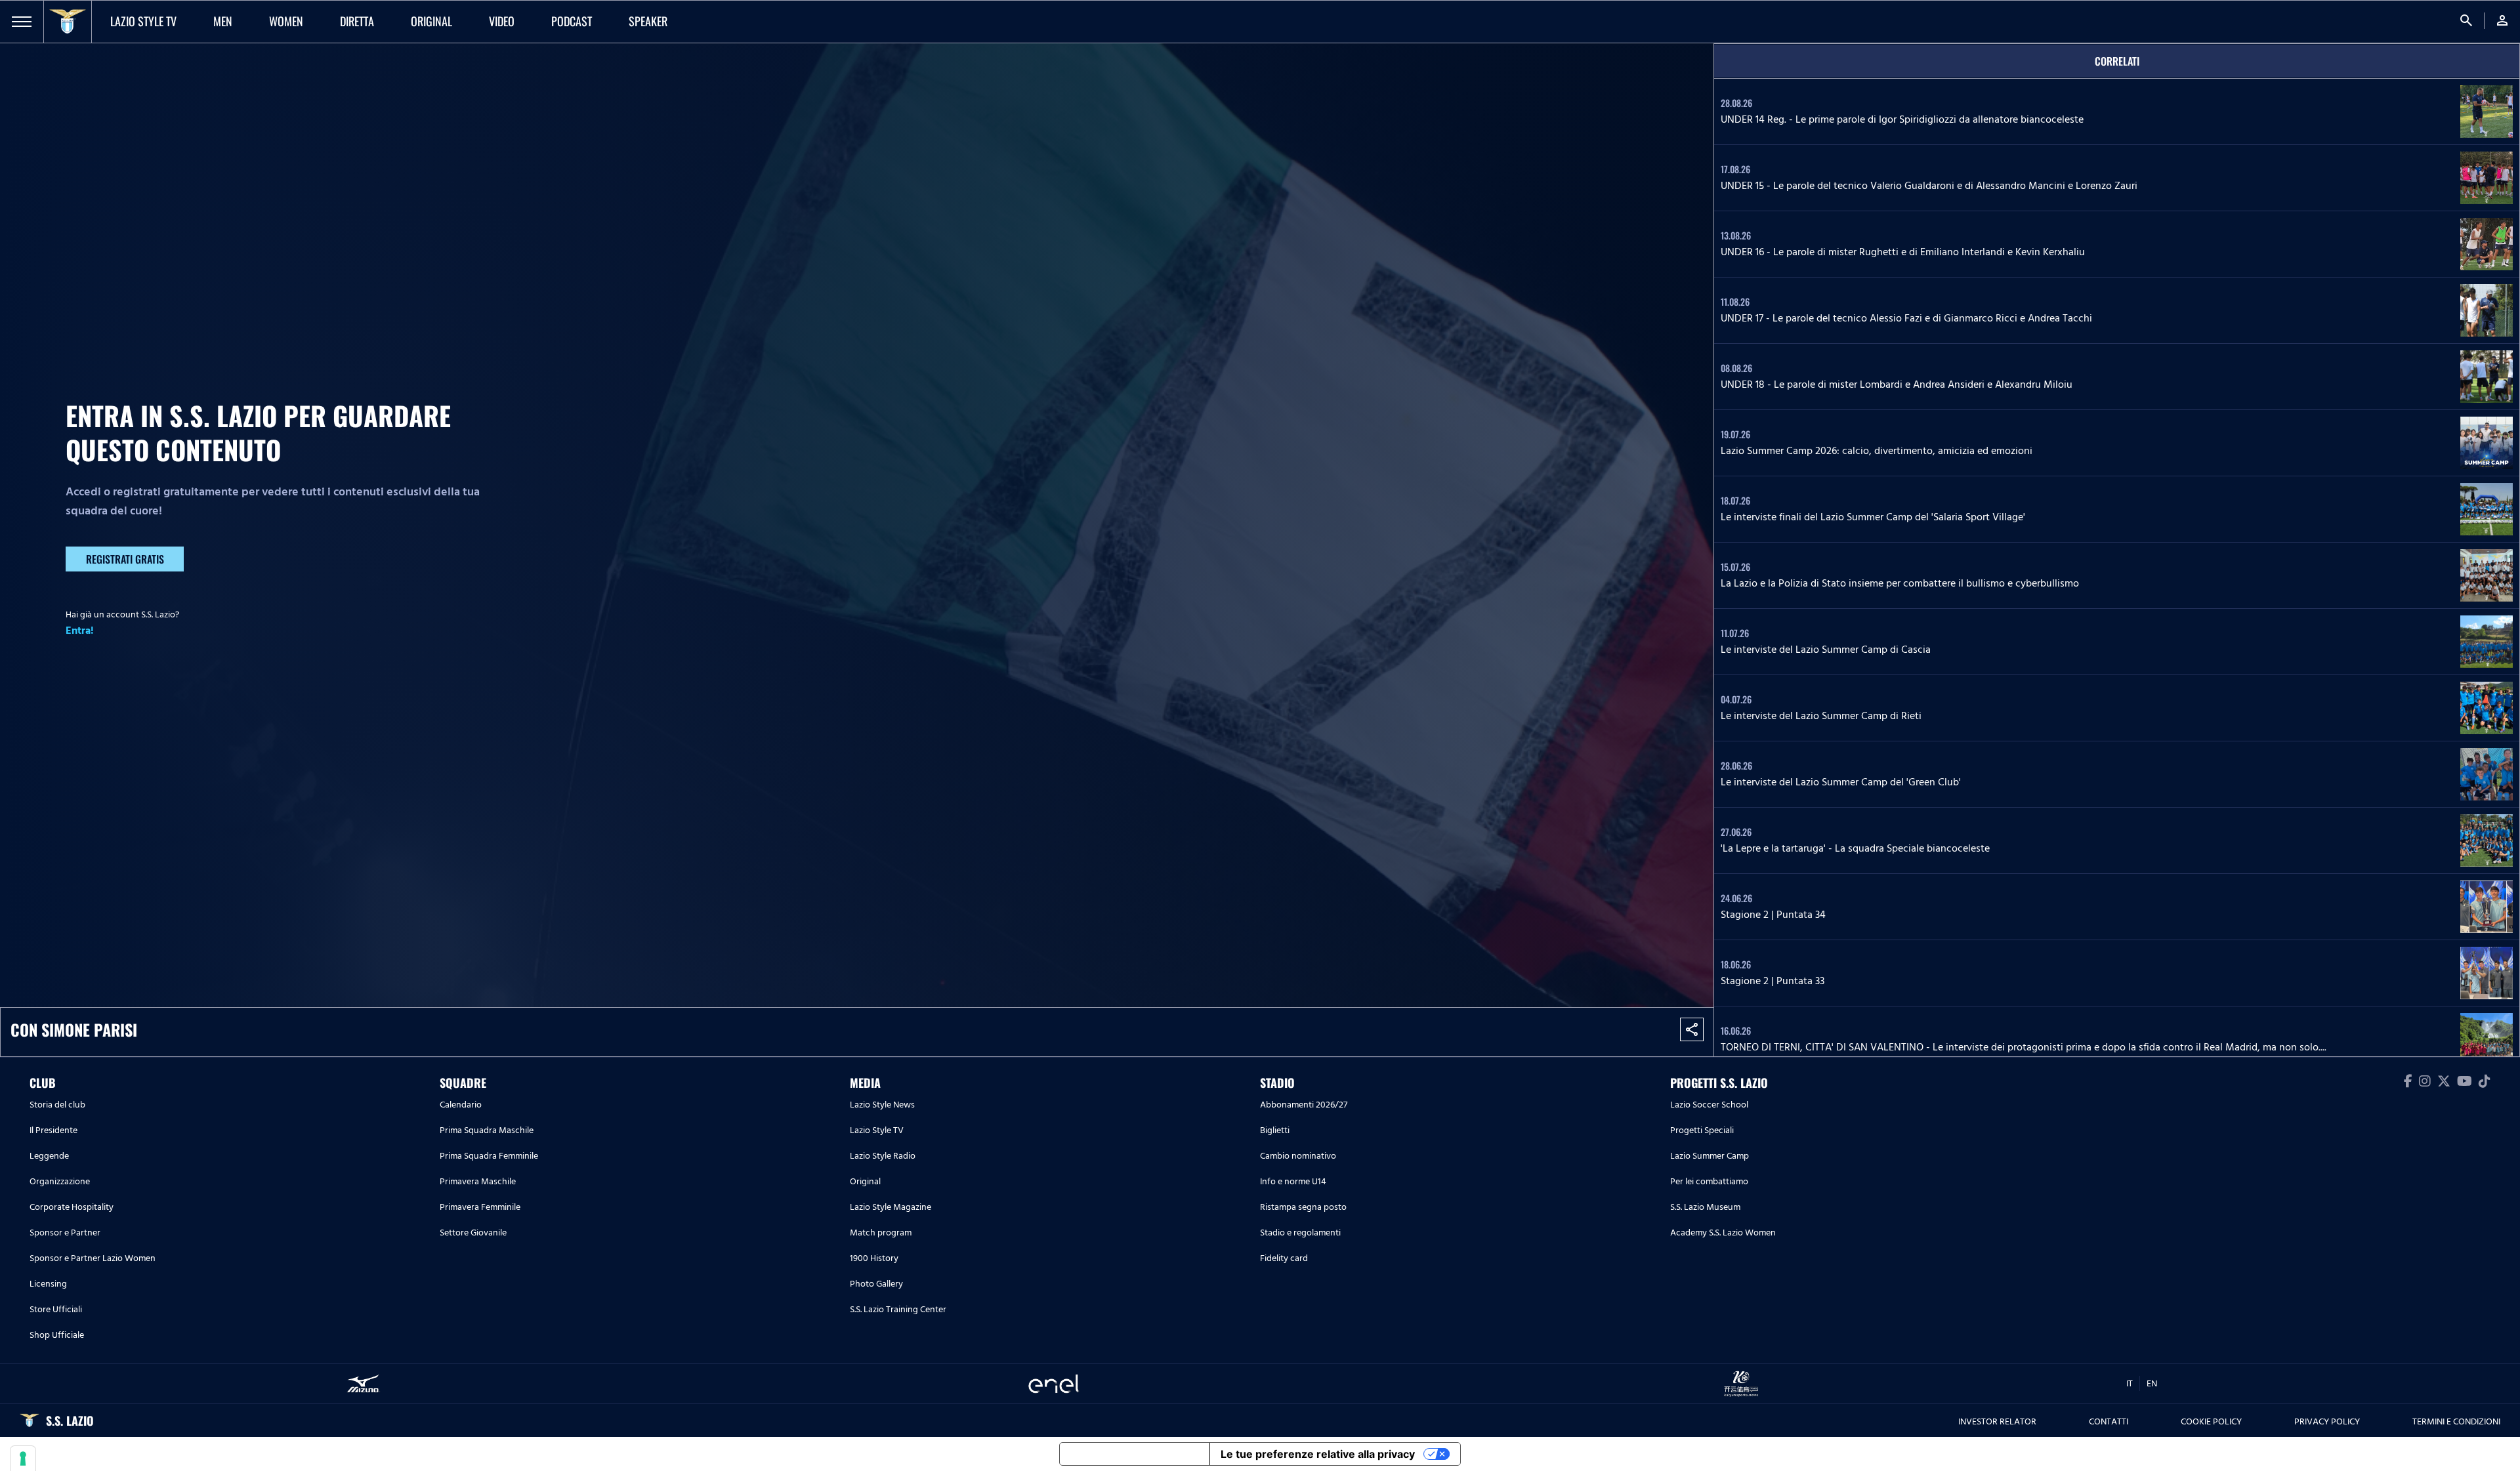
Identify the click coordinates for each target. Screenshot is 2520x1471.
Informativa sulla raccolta (1135, 1454)
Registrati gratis (125, 559)
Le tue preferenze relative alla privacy (1318, 1454)
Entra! (80, 631)
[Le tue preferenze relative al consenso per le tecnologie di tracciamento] (23, 1459)
